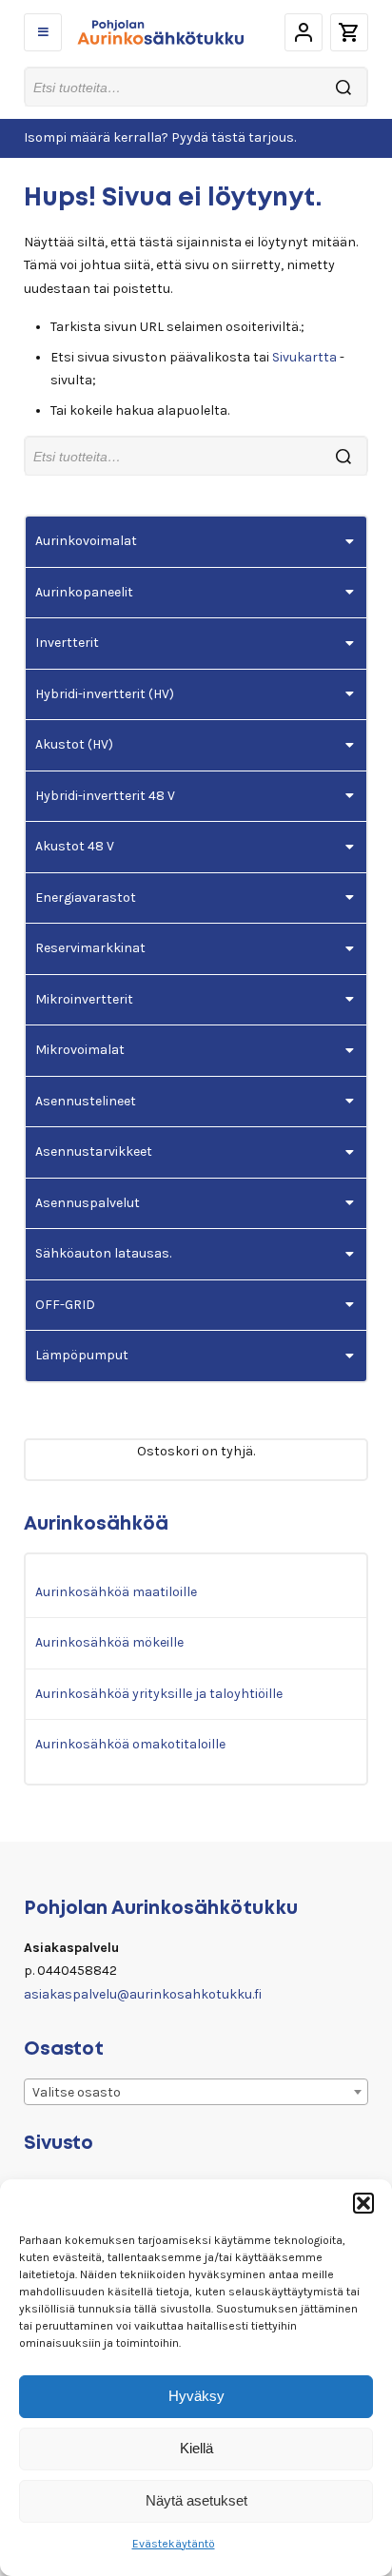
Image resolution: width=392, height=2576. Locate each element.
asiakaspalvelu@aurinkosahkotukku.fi (143, 1994)
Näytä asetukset (196, 2500)
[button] (363, 2203)
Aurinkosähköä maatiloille (116, 1592)
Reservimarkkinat (90, 948)
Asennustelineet (86, 1101)
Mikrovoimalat (80, 1050)
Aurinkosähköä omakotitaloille (130, 1744)
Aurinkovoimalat (86, 541)
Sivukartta (304, 357)
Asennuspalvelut (88, 1203)
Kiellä (196, 2448)
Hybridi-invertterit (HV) (105, 694)
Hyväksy (196, 2396)
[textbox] (196, 2093)
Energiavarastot (86, 898)
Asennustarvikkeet (94, 1151)
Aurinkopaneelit (84, 592)
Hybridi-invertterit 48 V (105, 796)
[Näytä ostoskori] (349, 32)
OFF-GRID (65, 1305)
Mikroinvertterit (84, 999)
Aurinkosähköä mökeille (109, 1642)
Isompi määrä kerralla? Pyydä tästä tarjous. (160, 137)
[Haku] (343, 87)
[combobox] (196, 2092)
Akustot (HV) (74, 744)
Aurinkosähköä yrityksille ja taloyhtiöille (159, 1694)
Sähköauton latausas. (103, 1253)
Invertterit (67, 643)
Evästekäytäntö (174, 2544)
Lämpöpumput (82, 1355)
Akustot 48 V (75, 846)
